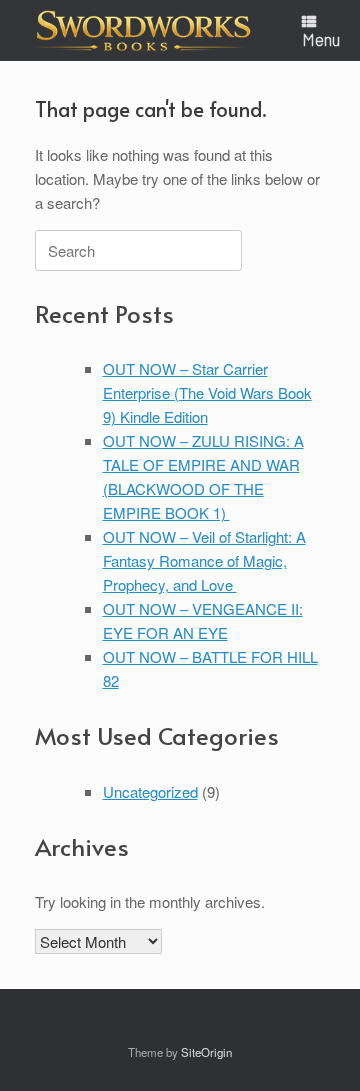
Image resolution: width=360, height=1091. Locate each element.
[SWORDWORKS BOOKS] (143, 30)
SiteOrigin (206, 1052)
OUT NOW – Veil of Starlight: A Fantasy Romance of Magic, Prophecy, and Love (204, 560)
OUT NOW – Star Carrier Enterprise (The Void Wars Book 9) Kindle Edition (207, 392)
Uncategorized (150, 791)
